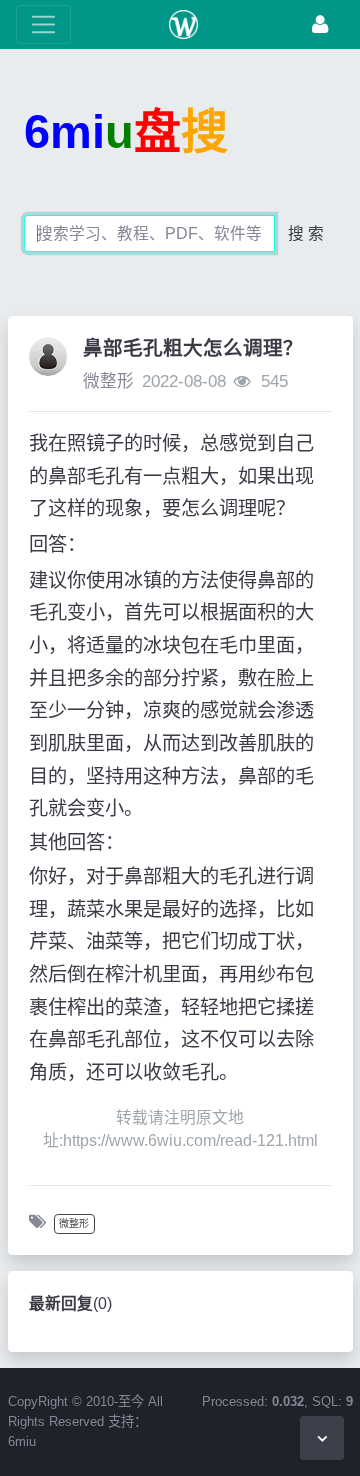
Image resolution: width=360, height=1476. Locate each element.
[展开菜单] (43, 24)
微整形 (108, 381)
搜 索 (306, 233)
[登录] (320, 24)
